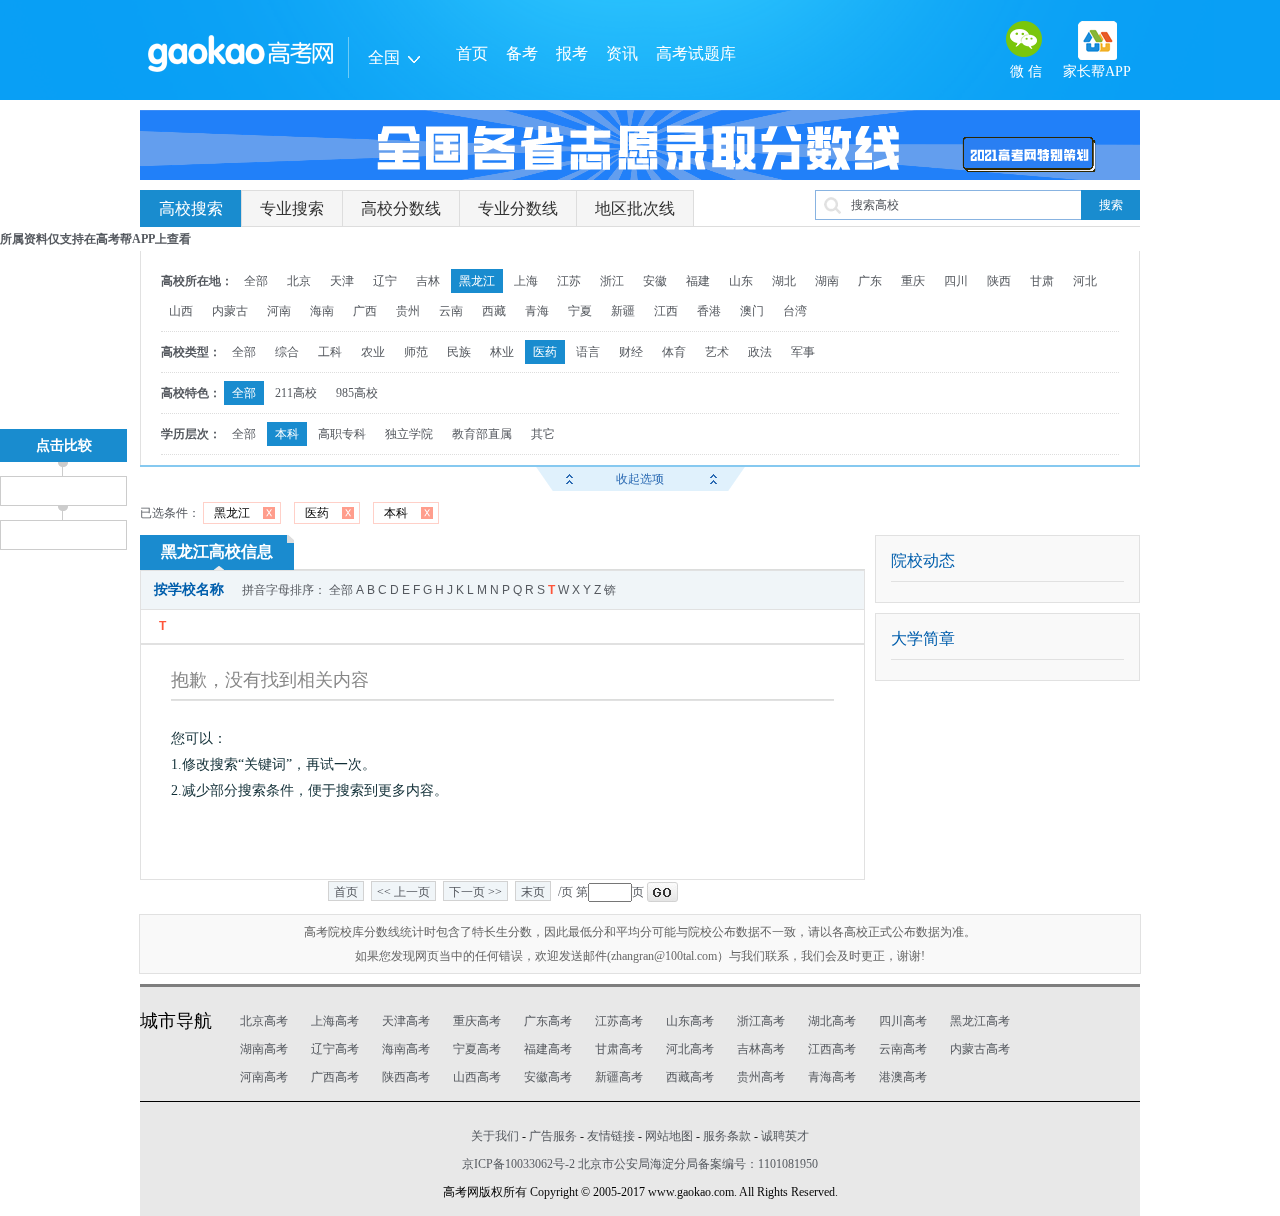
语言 (588, 352)
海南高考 (406, 1049)
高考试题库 (696, 53)
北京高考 (264, 1021)
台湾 (795, 311)
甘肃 (1042, 281)
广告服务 (553, 1136)
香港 (709, 311)
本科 (287, 434)
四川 (956, 281)
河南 (279, 311)
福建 (698, 281)
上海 (526, 281)
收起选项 (640, 479)
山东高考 (690, 1021)
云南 (451, 311)
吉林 (428, 281)
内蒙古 (230, 311)
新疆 (623, 311)
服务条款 (727, 1136)
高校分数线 (401, 208)
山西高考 (477, 1077)
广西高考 (335, 1077)
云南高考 (903, 1049)
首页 (472, 53)
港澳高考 (903, 1077)
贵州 (408, 311)
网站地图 (669, 1136)
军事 (803, 352)
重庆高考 (477, 1021)
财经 (631, 352)
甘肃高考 (619, 1049)
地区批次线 (635, 208)
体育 (674, 352)
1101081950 (788, 1164)
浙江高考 (761, 1021)
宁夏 (580, 311)
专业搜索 (292, 208)
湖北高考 (832, 1021)
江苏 (569, 281)
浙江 (612, 281)
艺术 (717, 352)
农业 (373, 352)
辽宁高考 (335, 1049)
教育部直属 (482, 434)
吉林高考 (761, 1049)
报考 (572, 53)
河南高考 (264, 1077)
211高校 (296, 393)
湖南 (827, 281)
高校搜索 (191, 208)
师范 (416, 352)
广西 (365, 311)
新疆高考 (619, 1077)
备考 (522, 53)
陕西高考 (406, 1077)
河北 (1085, 281)
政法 (760, 352)
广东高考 (548, 1021)
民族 (459, 352)
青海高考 (832, 1077)
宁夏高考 (477, 1049)
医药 (545, 352)
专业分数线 (518, 208)
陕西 (999, 281)
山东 (741, 281)
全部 (256, 281)
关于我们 (495, 1136)
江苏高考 (619, 1021)
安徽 (655, 281)
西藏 (494, 311)
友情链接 (611, 1136)
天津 (342, 281)
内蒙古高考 (980, 1049)
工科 (330, 352)
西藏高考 (690, 1077)
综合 (287, 352)
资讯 (622, 53)
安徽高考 (548, 1077)
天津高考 (406, 1021)
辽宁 (385, 281)
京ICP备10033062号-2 (518, 1164)
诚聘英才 (785, 1136)
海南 (322, 311)
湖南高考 (264, 1049)
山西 (181, 311)
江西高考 (832, 1049)
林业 (502, 352)
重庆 (913, 281)
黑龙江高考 (980, 1021)
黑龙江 (477, 281)
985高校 (357, 393)
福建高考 (548, 1049)
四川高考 (903, 1021)
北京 (299, 281)
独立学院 (409, 434)
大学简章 (923, 638)
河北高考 (690, 1049)
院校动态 (923, 560)
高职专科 (342, 434)
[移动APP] (1097, 40)
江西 (666, 311)
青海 (537, 311)
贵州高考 (761, 1077)
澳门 (752, 311)
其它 (543, 434)
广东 (870, 281)
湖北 (784, 281)
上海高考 (335, 1021)
